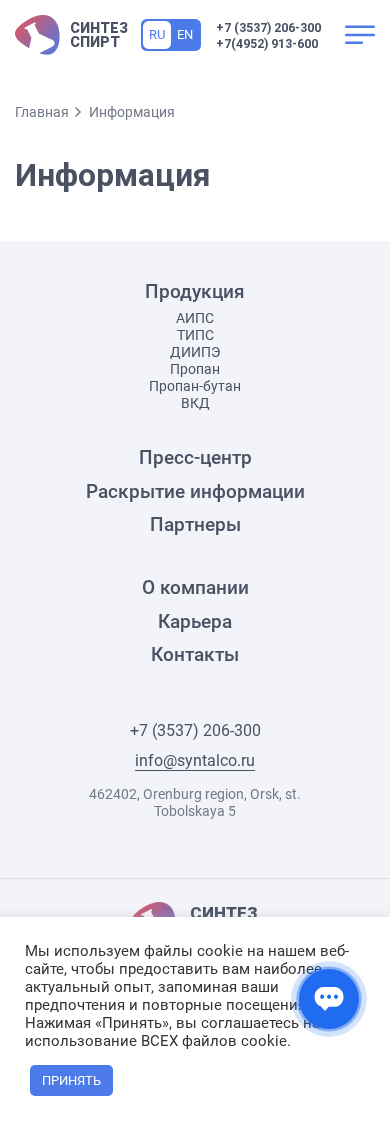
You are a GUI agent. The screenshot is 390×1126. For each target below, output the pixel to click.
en (185, 34)
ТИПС (195, 335)
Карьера (195, 622)
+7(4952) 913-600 (267, 44)
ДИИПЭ (195, 352)
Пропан (195, 369)
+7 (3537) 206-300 (268, 28)
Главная (42, 112)
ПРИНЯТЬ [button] (71, 1080)
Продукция (195, 292)
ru (157, 34)
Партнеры (195, 525)
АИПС (195, 318)
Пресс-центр (195, 458)
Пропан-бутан (195, 386)
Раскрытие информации (195, 492)
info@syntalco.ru (195, 761)
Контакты (195, 655)
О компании (195, 588)
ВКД (195, 403)
